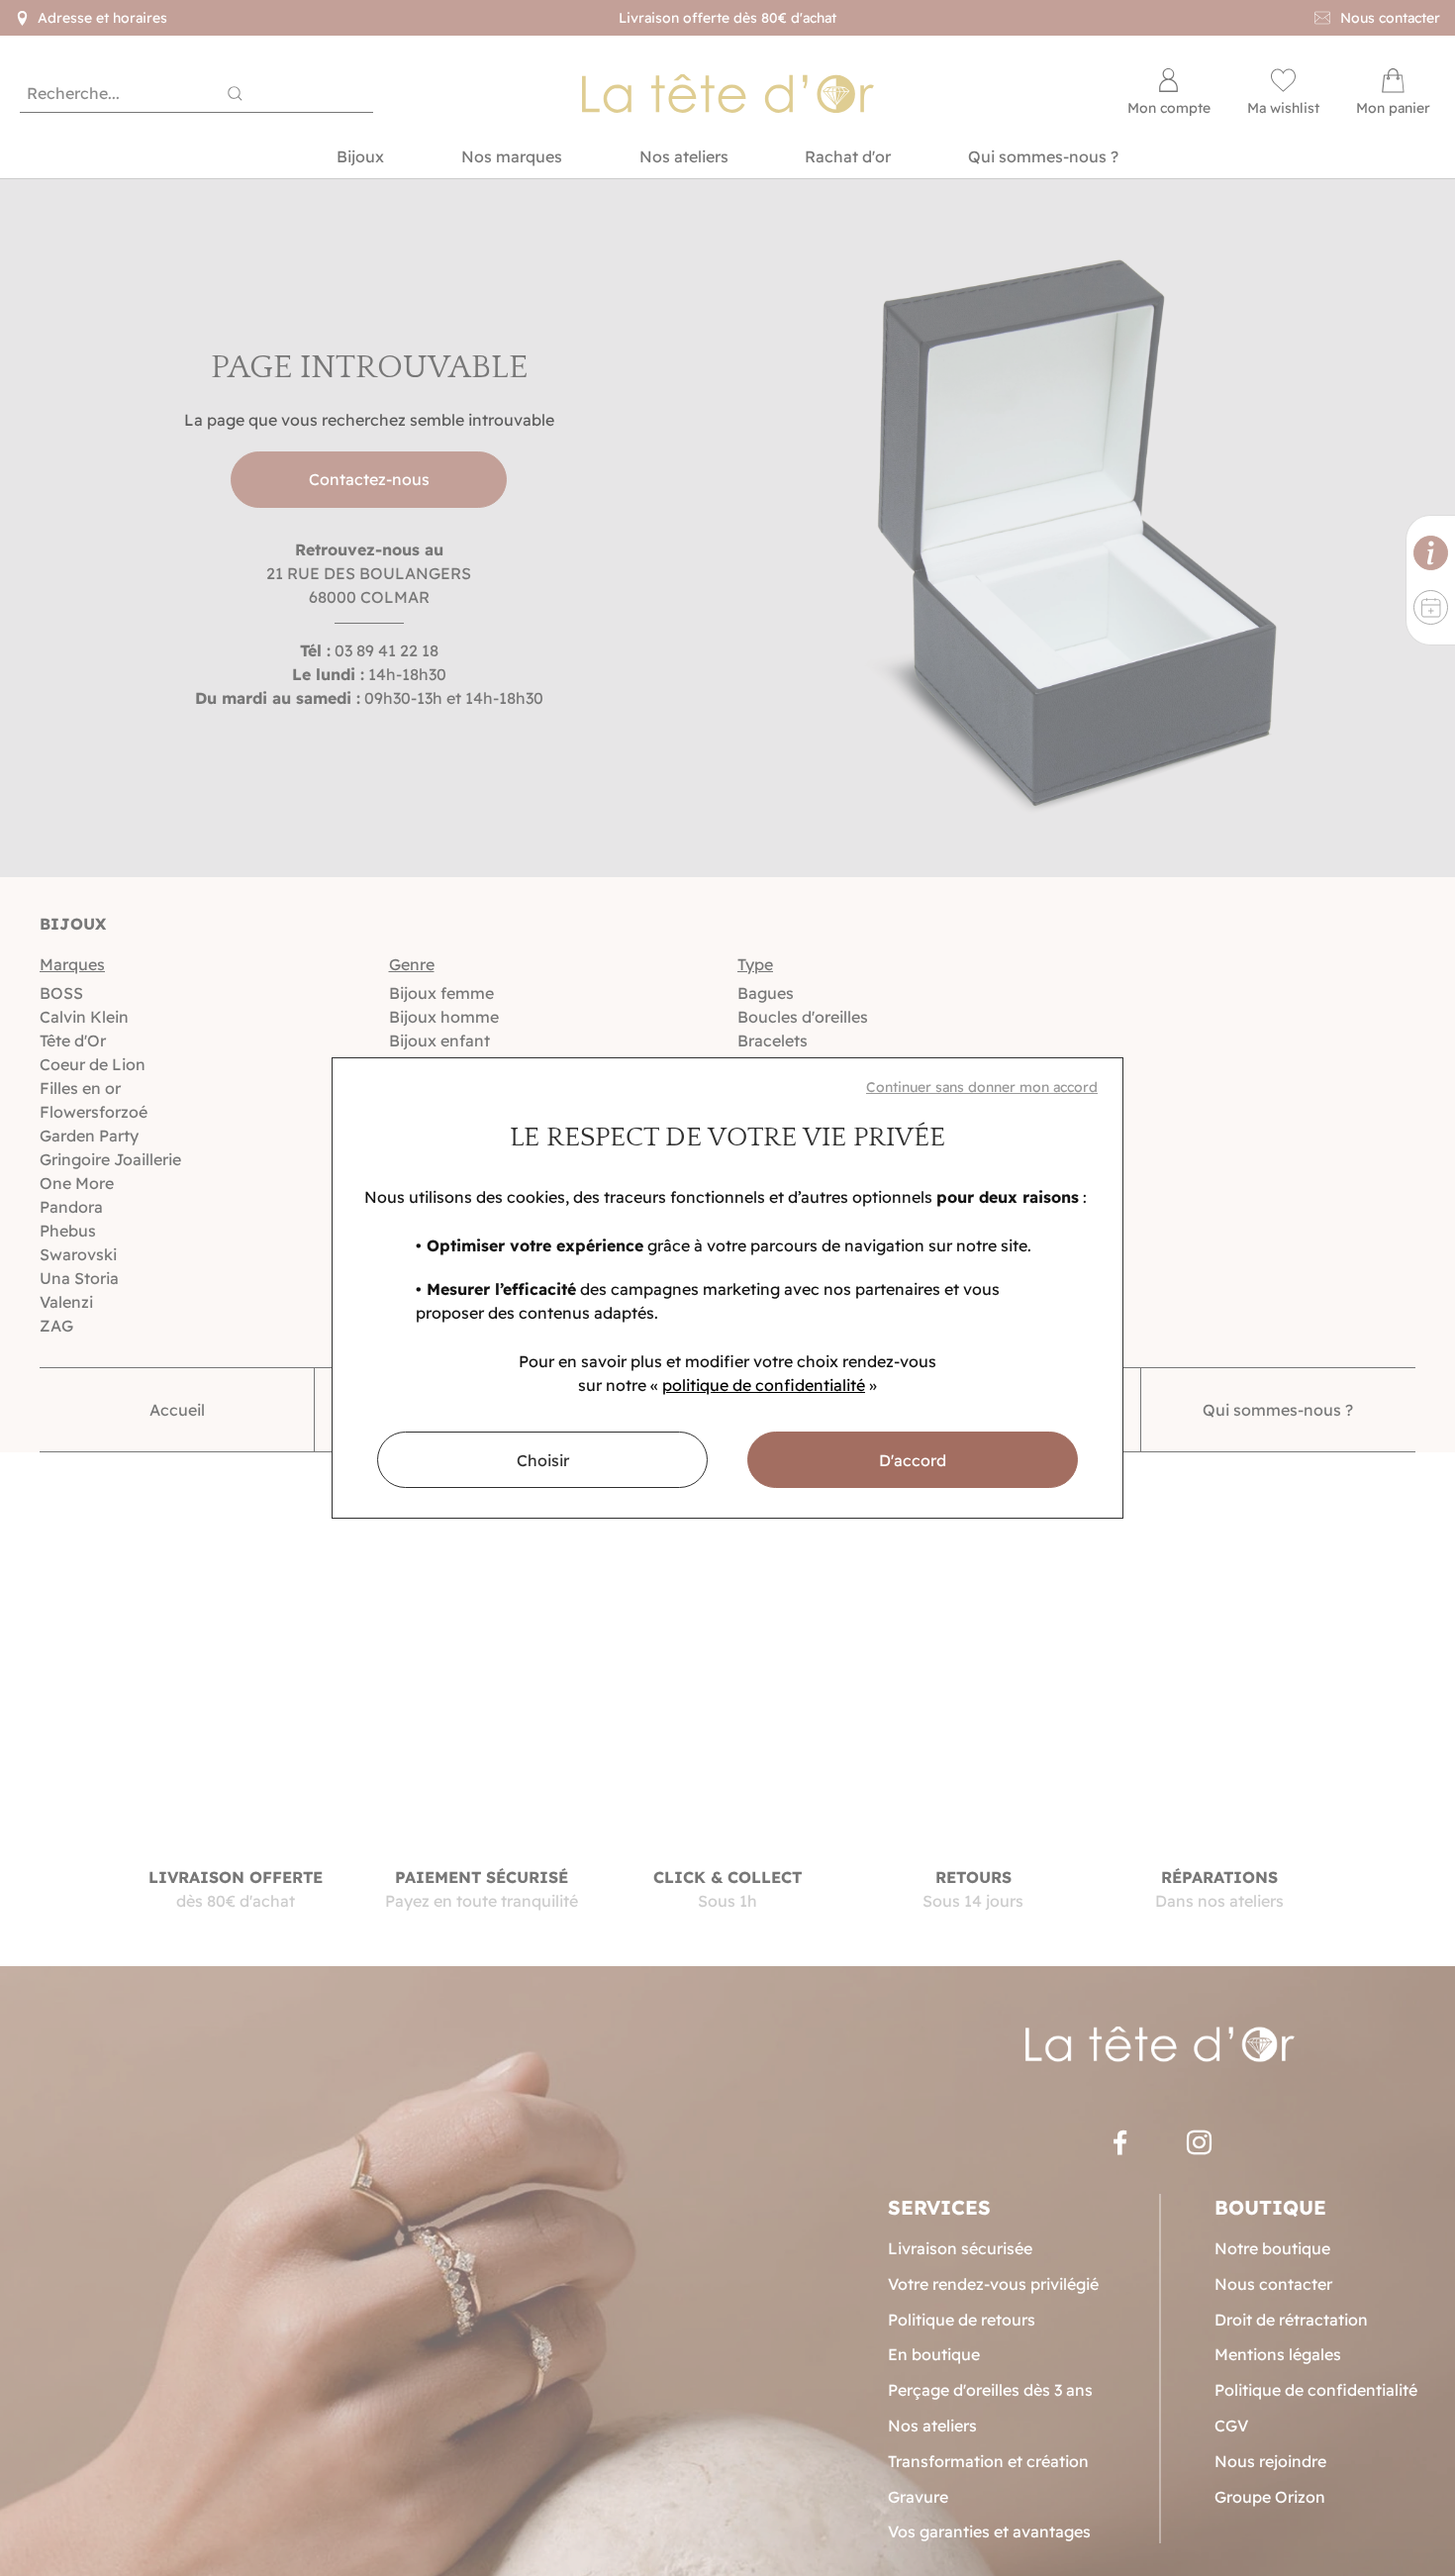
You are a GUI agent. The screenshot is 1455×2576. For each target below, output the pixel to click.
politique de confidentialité (764, 1385)
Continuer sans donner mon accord (982, 1087)
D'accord (913, 1460)
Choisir (543, 1460)
